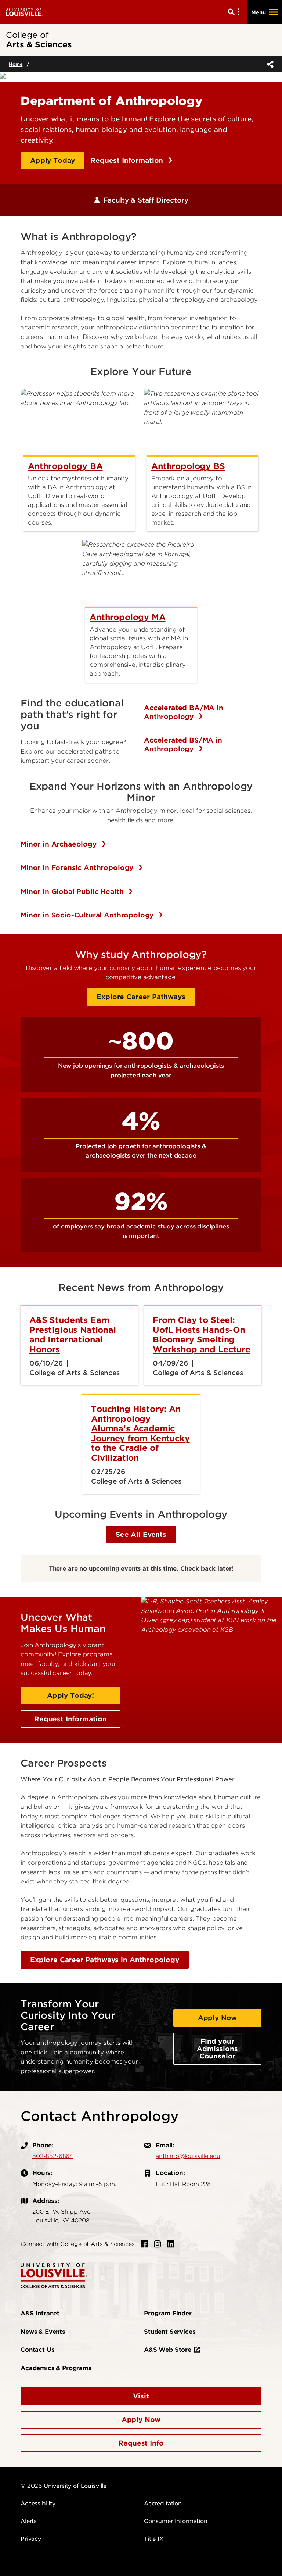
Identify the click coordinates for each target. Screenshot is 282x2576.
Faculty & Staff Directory (146, 200)
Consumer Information (176, 2521)
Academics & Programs (56, 2368)
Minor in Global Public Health (73, 892)
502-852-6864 (53, 2156)
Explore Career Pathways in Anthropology (105, 1960)
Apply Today (53, 160)
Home (16, 64)
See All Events (141, 1534)
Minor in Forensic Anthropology (78, 868)
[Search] (235, 12)
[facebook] (144, 2244)
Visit (141, 2396)
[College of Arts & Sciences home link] (54, 2276)
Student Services (169, 2332)
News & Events (43, 2332)
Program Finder (168, 2313)
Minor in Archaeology (60, 844)
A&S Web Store (168, 2350)
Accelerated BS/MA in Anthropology (183, 745)
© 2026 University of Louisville (64, 2486)
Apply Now (218, 2018)
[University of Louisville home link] (24, 12)
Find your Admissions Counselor (217, 2049)
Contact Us (37, 2350)
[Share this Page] (269, 64)
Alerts (29, 2521)
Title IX (154, 2539)
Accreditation (163, 2504)
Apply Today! (70, 1695)
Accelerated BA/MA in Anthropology (184, 712)
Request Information (128, 160)
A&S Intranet (40, 2313)
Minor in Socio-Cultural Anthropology (88, 915)
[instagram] (158, 2244)
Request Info (141, 2443)
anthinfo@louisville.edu (188, 2156)
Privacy (31, 2539)
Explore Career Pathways (141, 997)
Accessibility (38, 2504)
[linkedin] (171, 2244)
